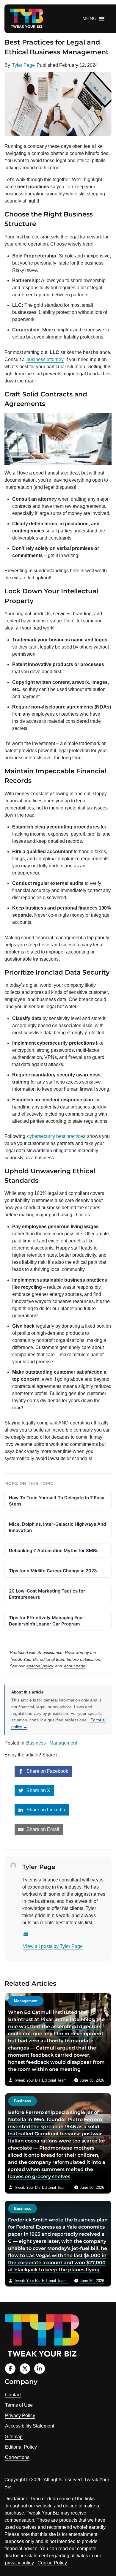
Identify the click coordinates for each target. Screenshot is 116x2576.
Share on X (38, 1790)
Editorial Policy (21, 2447)
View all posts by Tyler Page (53, 1946)
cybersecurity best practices (56, 1136)
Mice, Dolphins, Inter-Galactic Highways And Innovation (57, 1527)
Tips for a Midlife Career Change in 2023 (53, 1571)
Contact (13, 2395)
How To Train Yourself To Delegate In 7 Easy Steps (57, 1501)
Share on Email (42, 1829)
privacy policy (19, 2563)
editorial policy (40, 1666)
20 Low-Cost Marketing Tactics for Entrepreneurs (47, 1594)
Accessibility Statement (30, 2426)
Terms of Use (19, 2405)
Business (36, 1743)
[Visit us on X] (25, 2369)
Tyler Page (23, 65)
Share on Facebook (47, 1771)
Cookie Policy (52, 2563)
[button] (90, 19)
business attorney (45, 359)
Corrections (17, 2457)
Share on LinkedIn (45, 1810)
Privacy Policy (20, 2416)
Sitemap (14, 2437)
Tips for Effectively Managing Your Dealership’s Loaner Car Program (47, 1621)
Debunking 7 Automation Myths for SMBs (54, 1550)
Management (63, 1743)
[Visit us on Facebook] (10, 2369)
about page (75, 1666)
